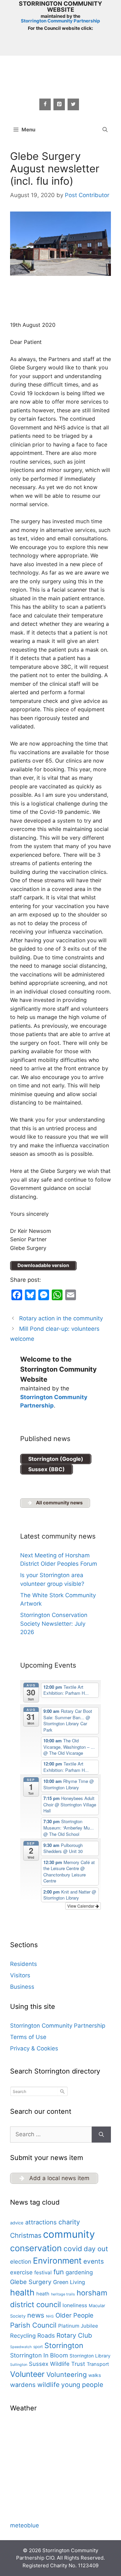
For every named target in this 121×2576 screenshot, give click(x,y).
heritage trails (63, 2294)
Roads (46, 2335)
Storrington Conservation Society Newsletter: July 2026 (54, 1624)
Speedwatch (21, 2347)
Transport (98, 2364)
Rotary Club (74, 2335)
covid (73, 2249)
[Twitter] (73, 104)
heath (43, 2294)
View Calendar (81, 1906)
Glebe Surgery (31, 2282)
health (22, 2292)
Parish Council (33, 2325)
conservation (36, 2248)
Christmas (26, 2235)
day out (96, 2249)
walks (95, 2375)
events (94, 2261)
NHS (50, 2316)
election (21, 2262)
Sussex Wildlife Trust (57, 2364)
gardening (79, 2272)
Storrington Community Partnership (61, 21)
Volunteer (27, 2374)
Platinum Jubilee (78, 2326)
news (36, 2315)
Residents (24, 1964)
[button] (105, 130)
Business (22, 1987)
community (69, 2234)
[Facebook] (45, 104)
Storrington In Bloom (39, 2355)
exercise (21, 2272)
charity (69, 2222)
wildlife (48, 2385)
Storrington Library (90, 2356)
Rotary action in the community (61, 1318)
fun (59, 2272)
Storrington (64, 2345)
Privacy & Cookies (34, 2048)
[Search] (101, 2135)
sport (38, 2347)
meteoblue (25, 2525)
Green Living (69, 2282)
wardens (23, 2385)
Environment (57, 2261)
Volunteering (67, 2375)
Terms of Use (28, 2037)
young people (82, 2385)
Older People (74, 2315)
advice (17, 2223)
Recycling (23, 2336)
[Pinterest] (59, 104)
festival (43, 2272)
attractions (41, 2222)
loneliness (75, 2305)
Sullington (19, 2365)
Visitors (20, 1975)
